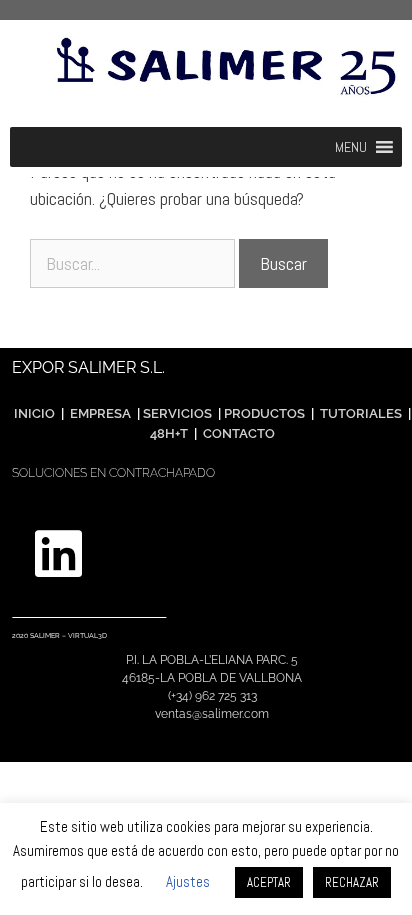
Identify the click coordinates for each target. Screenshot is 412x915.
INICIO (34, 413)
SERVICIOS (177, 413)
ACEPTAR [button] (269, 882)
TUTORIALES (359, 413)
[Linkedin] (58, 554)
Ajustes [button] (188, 881)
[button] (351, 147)
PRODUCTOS (266, 413)
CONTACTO (239, 433)
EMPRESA (100, 413)
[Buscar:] (134, 263)
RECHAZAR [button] (352, 882)
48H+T (169, 433)
